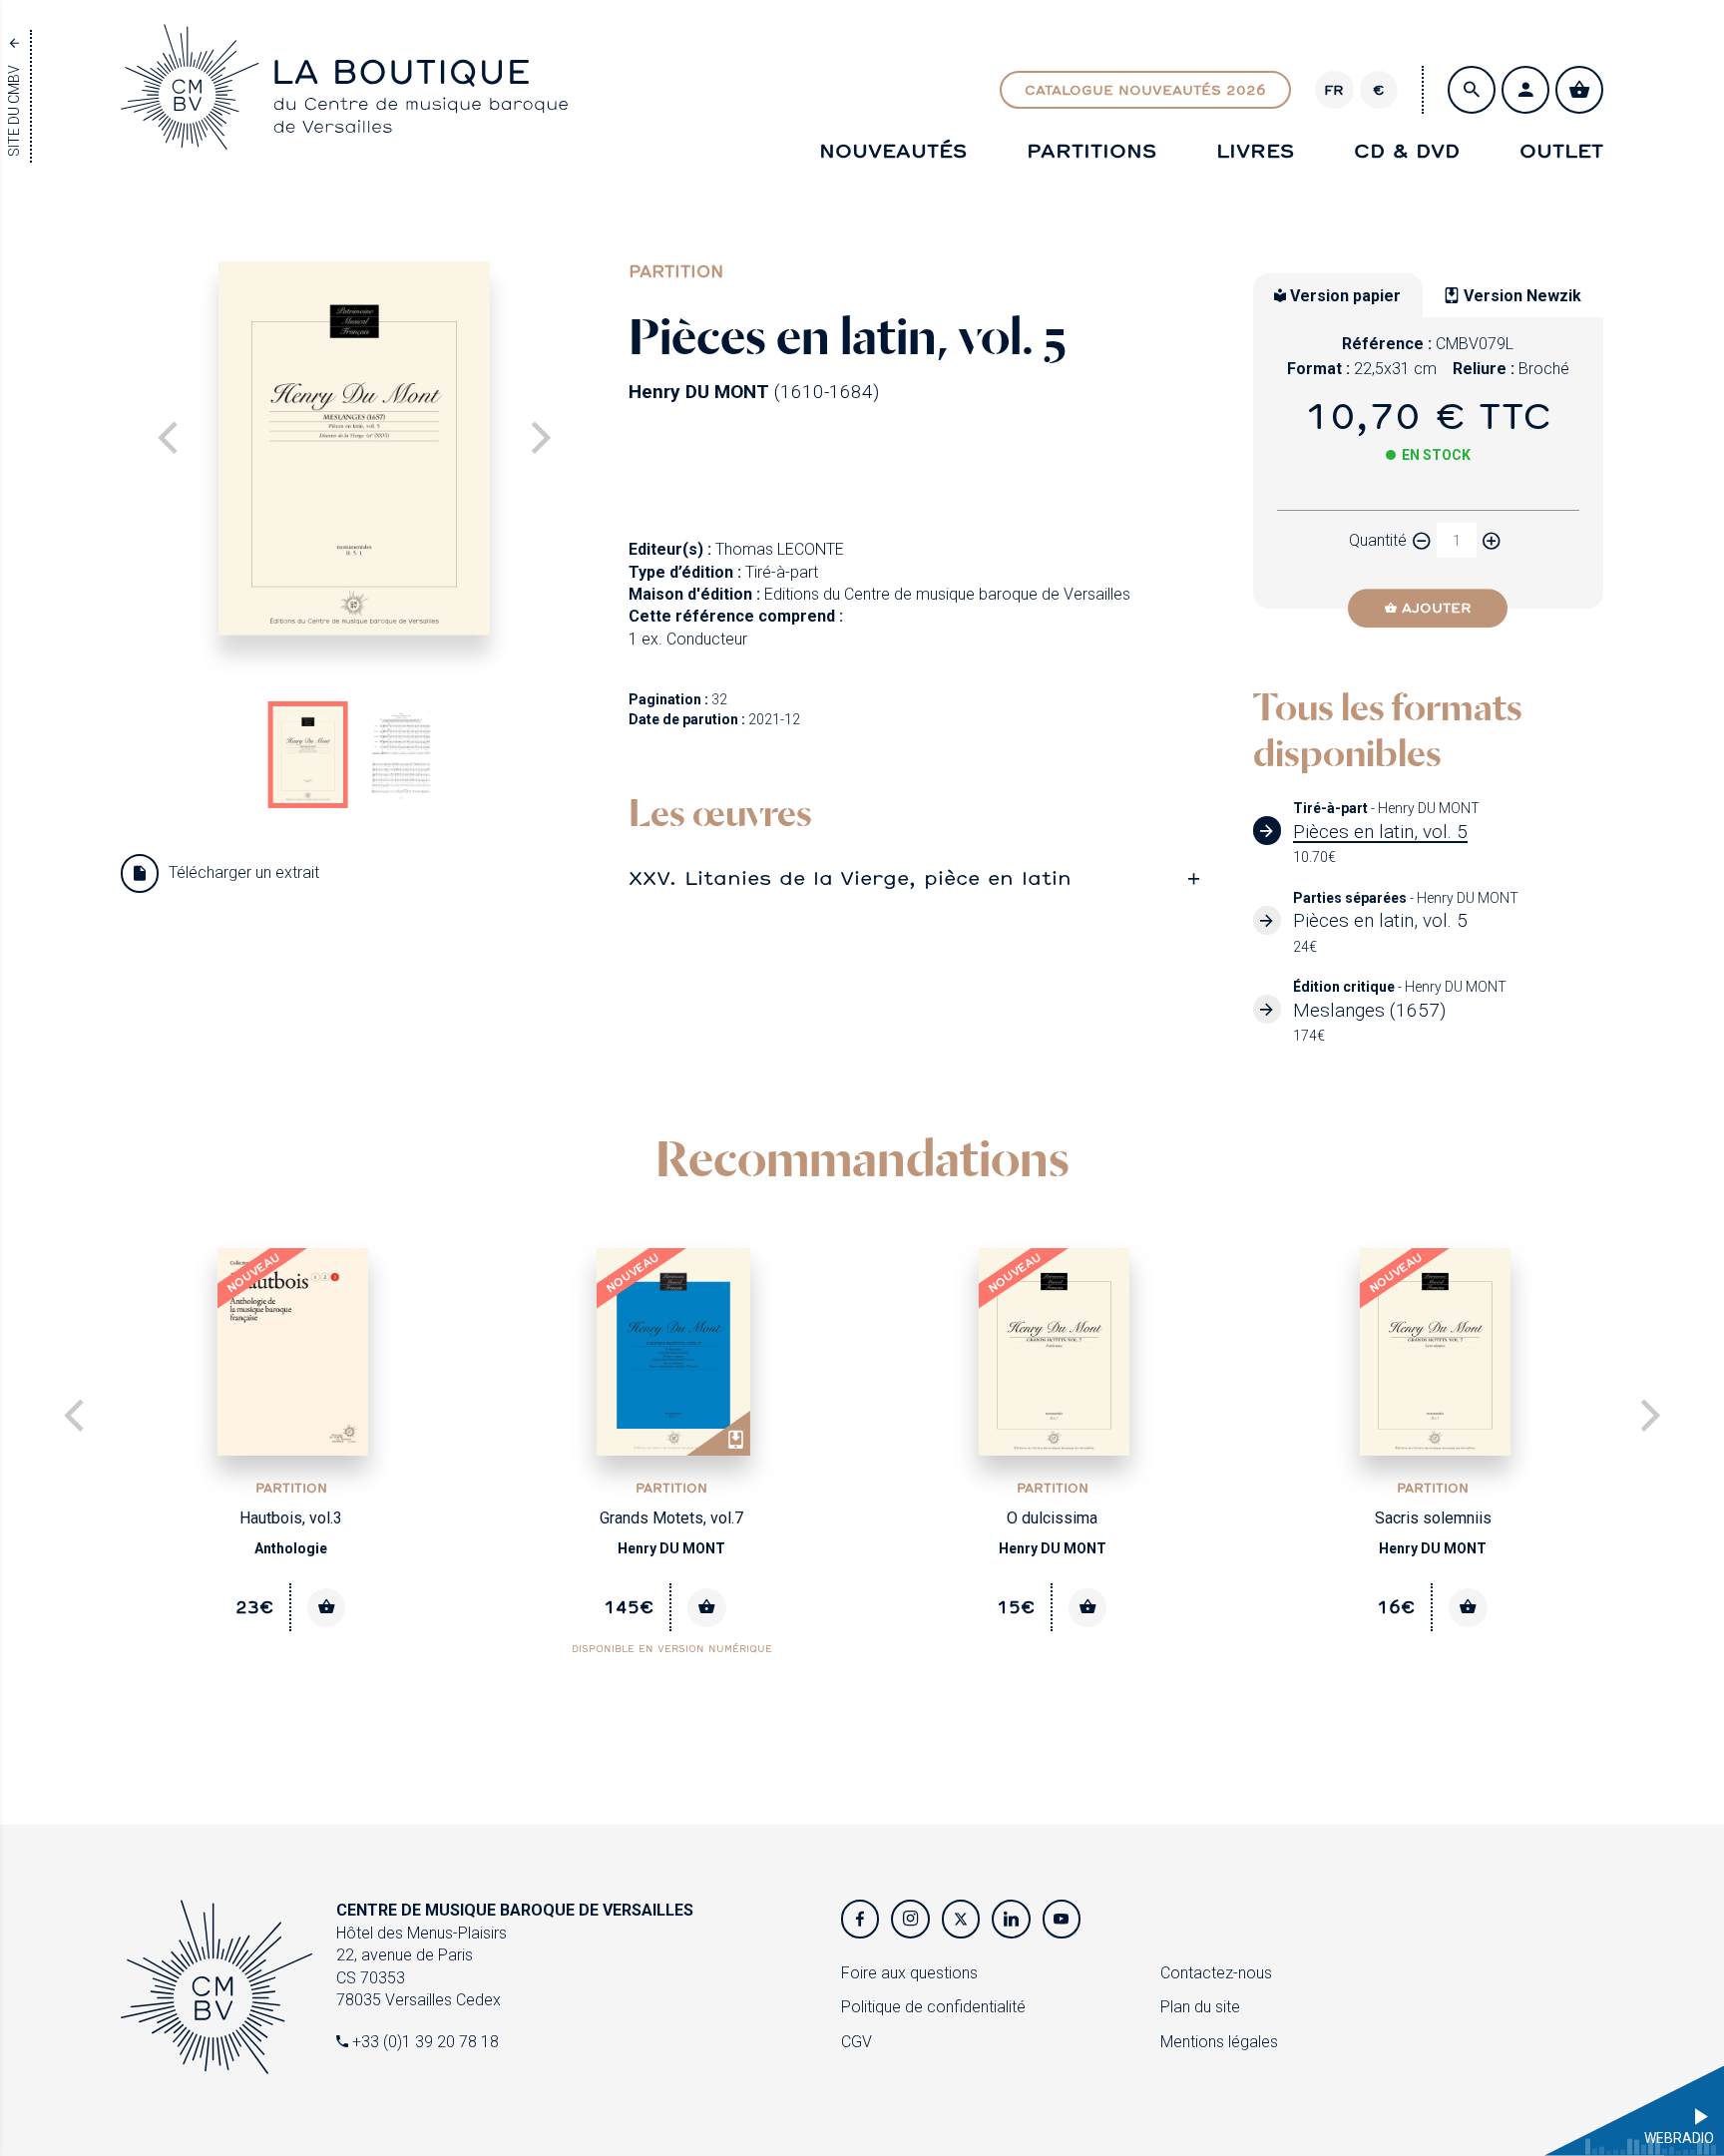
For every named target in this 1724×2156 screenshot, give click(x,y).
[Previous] (77, 1418)
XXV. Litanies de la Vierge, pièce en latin (850, 877)
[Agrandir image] (354, 448)
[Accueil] (344, 131)
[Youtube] (1062, 1919)
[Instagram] (910, 1919)
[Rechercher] (1472, 90)
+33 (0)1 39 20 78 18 (424, 2042)
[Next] (538, 440)
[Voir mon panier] (1579, 90)
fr (1334, 90)
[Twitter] (961, 1919)
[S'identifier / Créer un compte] (1525, 90)
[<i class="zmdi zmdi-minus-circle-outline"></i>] (1422, 540)
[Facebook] (860, 1919)
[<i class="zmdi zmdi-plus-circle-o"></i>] (1492, 540)
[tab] (921, 877)
